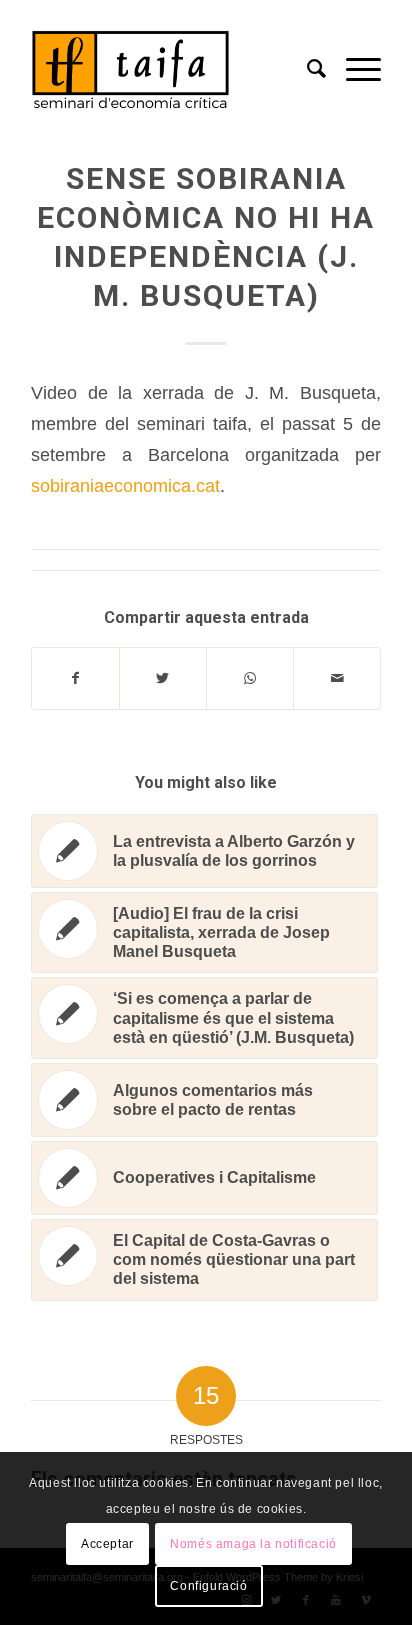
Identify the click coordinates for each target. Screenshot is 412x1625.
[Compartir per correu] (337, 678)
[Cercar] (306, 69)
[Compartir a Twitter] (163, 678)
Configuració (208, 1586)
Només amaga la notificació (253, 1544)
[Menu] (353, 69)
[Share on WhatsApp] (250, 678)
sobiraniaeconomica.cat (125, 485)
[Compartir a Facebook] (75, 678)
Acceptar (107, 1544)
